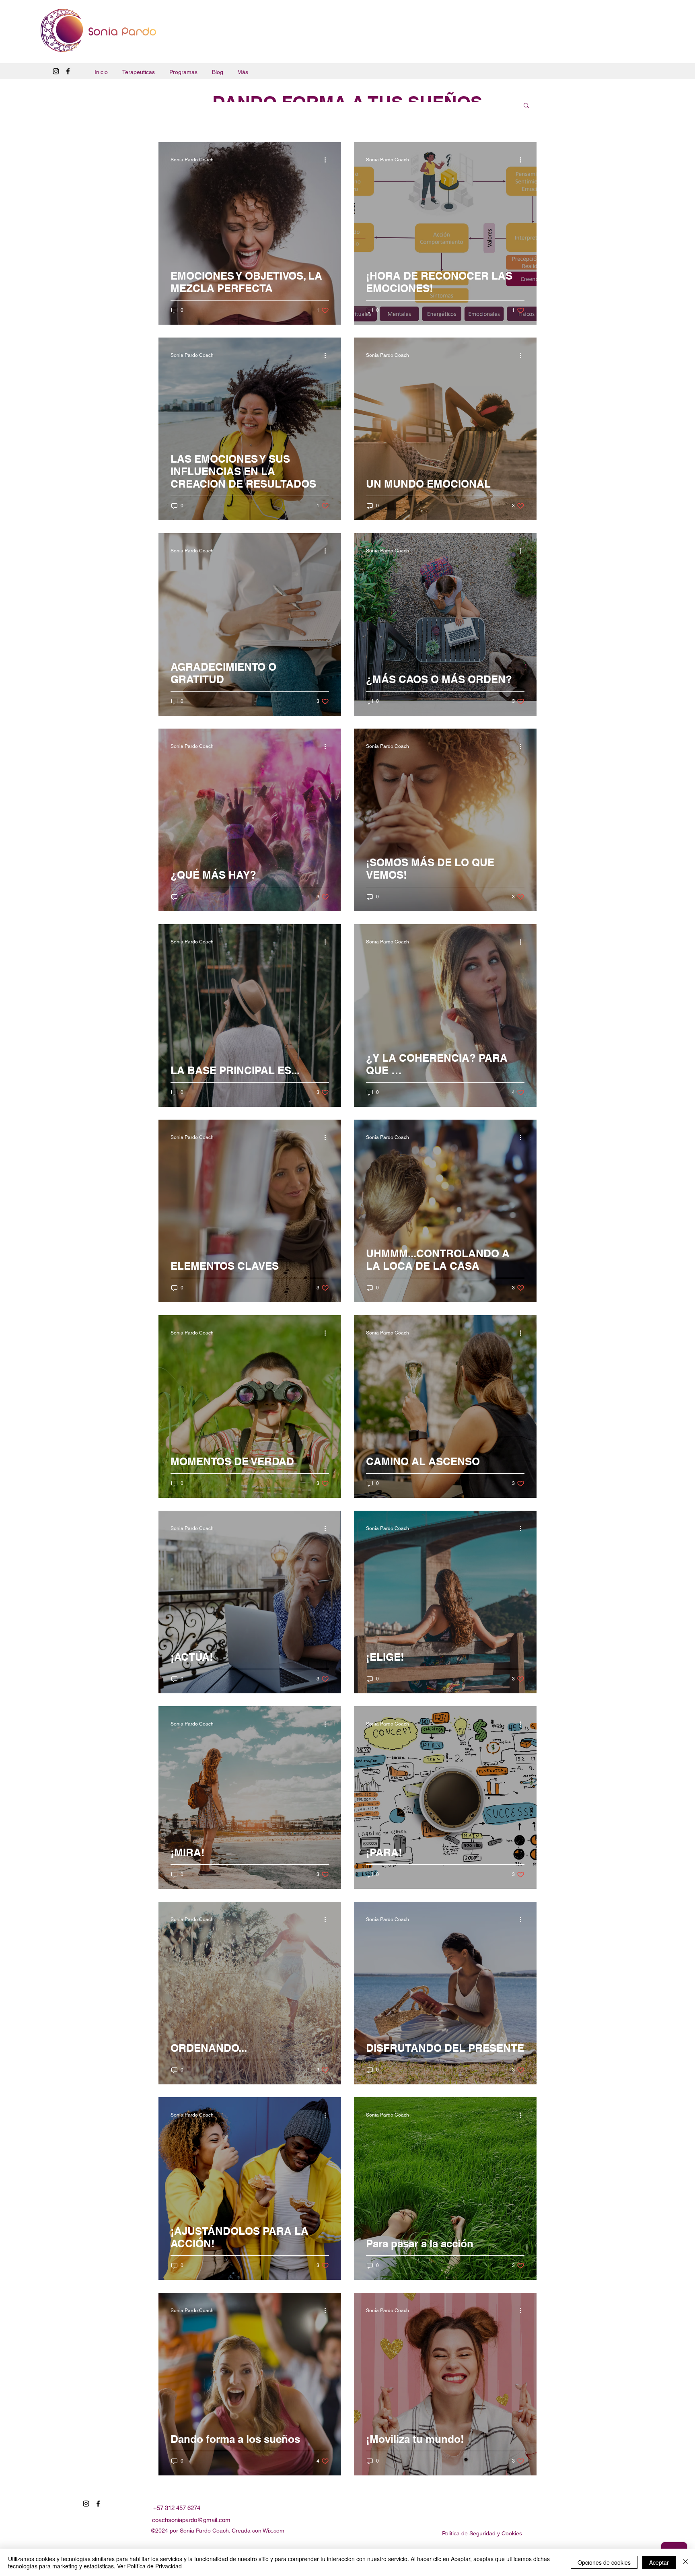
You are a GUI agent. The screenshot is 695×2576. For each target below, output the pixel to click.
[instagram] (56, 71)
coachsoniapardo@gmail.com (191, 2520)
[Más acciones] (328, 160)
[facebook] (68, 71)
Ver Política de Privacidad (149, 2566)
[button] (526, 106)
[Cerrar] (685, 2562)
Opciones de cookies (604, 2562)
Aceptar (659, 2562)
